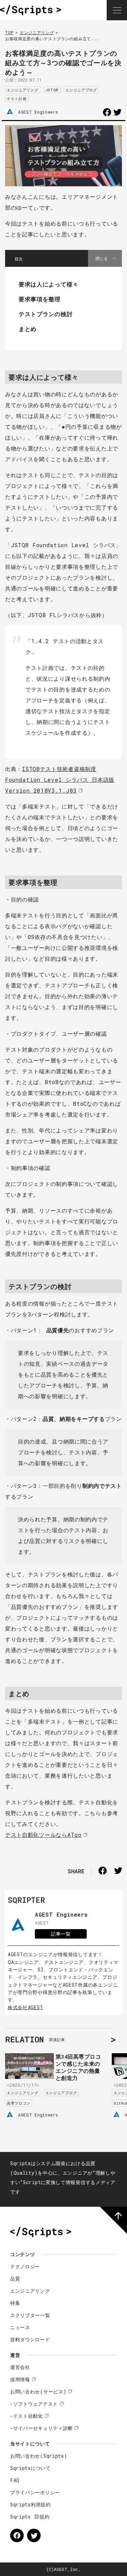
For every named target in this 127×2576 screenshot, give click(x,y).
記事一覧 (61, 1934)
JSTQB (52, 90)
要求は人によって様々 (49, 284)
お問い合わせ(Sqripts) (39, 2456)
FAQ (15, 2480)
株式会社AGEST (25, 2007)
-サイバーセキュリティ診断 (41, 2428)
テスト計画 (17, 99)
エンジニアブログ (81, 90)
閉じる (102, 258)
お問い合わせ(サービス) (38, 2392)
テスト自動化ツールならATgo (43, 1835)
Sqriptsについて (30, 2468)
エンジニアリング (37, 32)
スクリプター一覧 (30, 2315)
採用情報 (20, 2379)
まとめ (28, 329)
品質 (15, 2279)
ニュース (20, 2327)
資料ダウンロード (30, 2339)
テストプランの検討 (46, 314)
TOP (9, 32)
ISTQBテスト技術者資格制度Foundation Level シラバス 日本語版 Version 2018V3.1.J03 (60, 780)
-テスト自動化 (27, 2416)
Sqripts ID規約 (30, 2517)
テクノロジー (25, 2266)
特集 (15, 2303)
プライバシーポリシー (35, 2492)
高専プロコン (19, 2103)
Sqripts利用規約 (30, 2504)
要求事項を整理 (40, 299)
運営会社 (20, 2367)
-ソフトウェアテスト (34, 2404)
